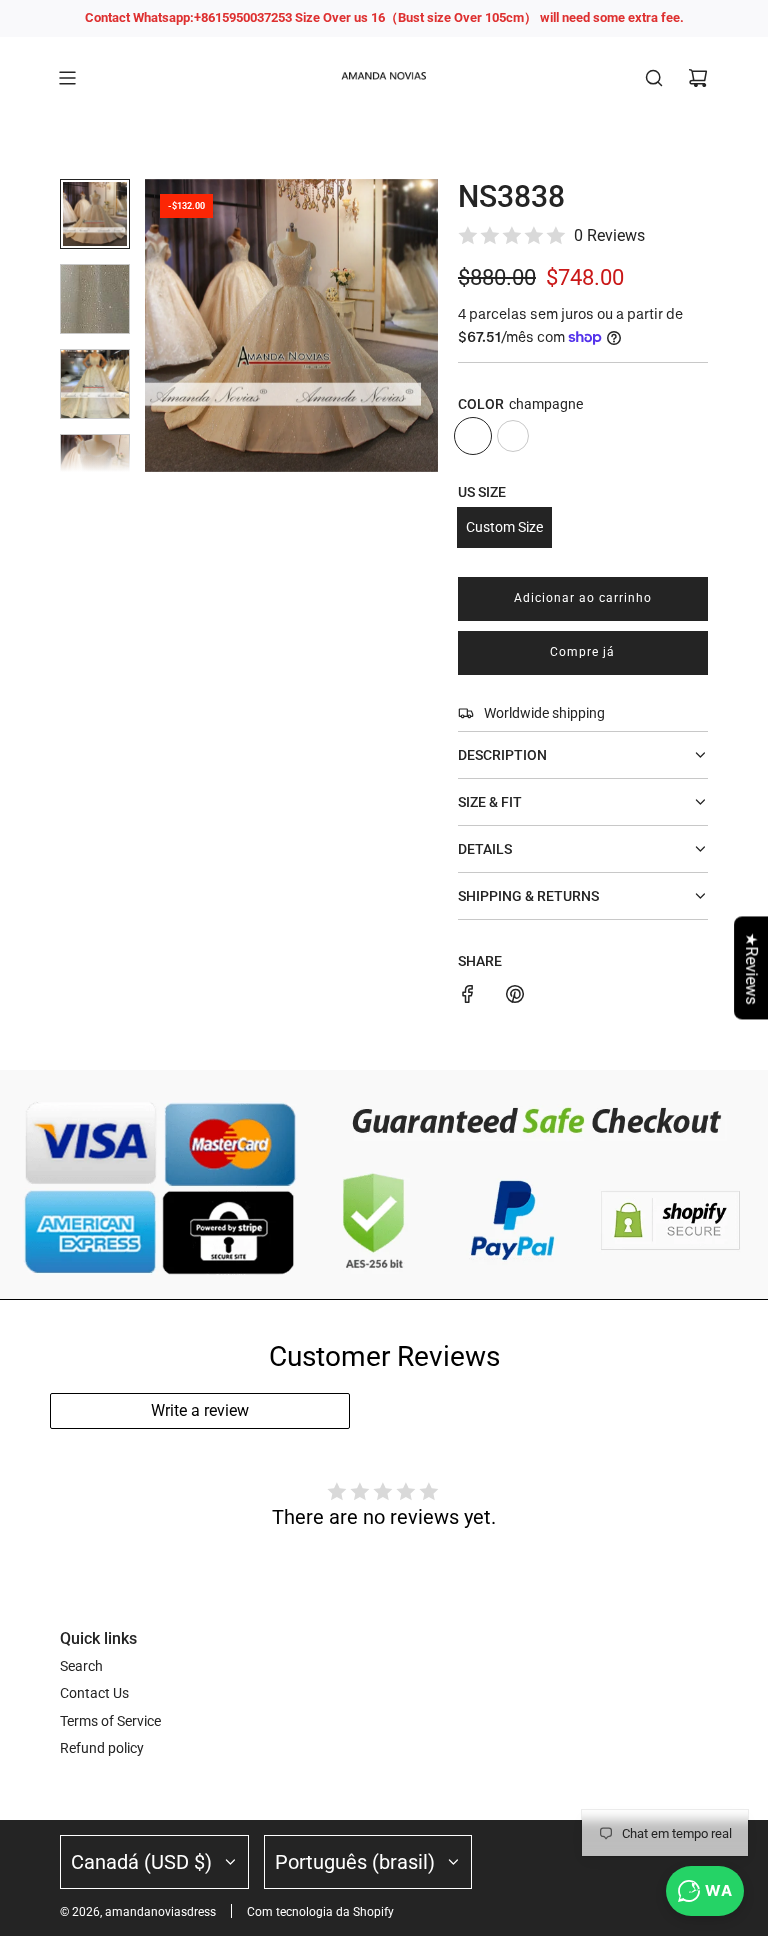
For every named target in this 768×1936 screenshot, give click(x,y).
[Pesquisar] (654, 78)
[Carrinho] (698, 78)
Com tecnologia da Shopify (320, 1912)
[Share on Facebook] (468, 997)
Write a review (200, 1410)
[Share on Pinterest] (515, 997)
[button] (161, 325)
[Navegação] (67, 78)
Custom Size (504, 527)
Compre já (582, 652)
